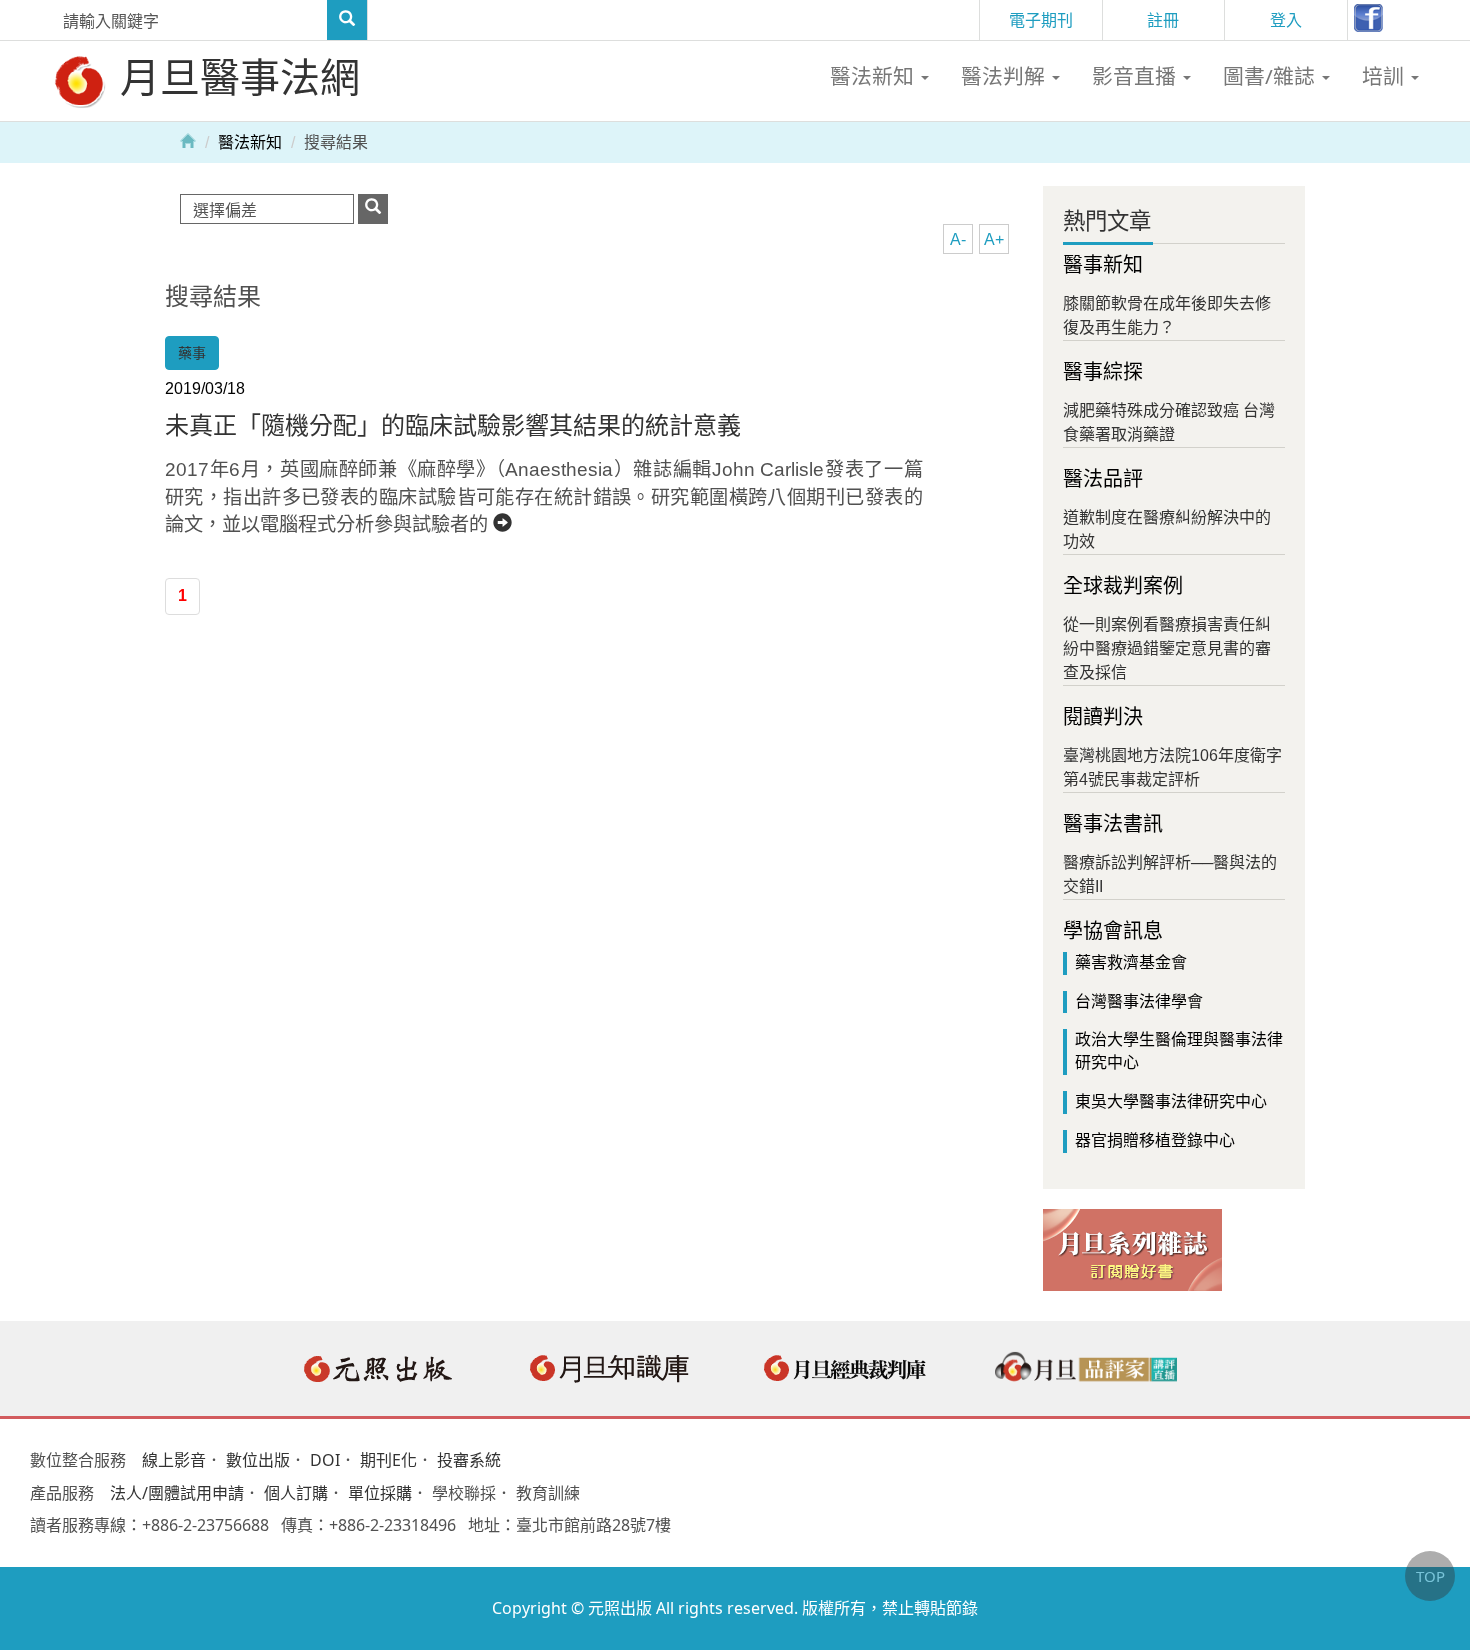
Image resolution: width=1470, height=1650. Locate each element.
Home (188, 140)
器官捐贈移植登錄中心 (1155, 1140)
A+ (994, 239)
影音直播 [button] (1136, 76)
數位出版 (258, 1460)
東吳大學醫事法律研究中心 (1171, 1101)
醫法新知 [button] (874, 76)
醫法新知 (250, 142)
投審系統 (469, 1460)
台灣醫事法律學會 (1139, 1001)
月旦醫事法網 (235, 76)
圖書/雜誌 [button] (1271, 76)
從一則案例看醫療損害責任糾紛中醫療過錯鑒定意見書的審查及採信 (1167, 648)
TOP (1430, 1576)
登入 (1286, 20)
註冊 (1163, 20)
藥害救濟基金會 (1131, 962)
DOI (325, 1460)
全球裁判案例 (1123, 586)
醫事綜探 (1103, 372)
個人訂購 (296, 1493)
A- (958, 239)
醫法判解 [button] (1005, 76)
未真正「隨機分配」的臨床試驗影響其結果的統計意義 (453, 425)
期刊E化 (388, 1460)
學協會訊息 (1113, 931)
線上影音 (174, 1460)
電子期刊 (1041, 20)
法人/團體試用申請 (177, 1493)
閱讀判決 (1103, 717)
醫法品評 (1103, 479)
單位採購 (380, 1493)
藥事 (192, 353)
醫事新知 (1103, 265)
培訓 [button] (1385, 76)
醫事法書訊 (1113, 824)
